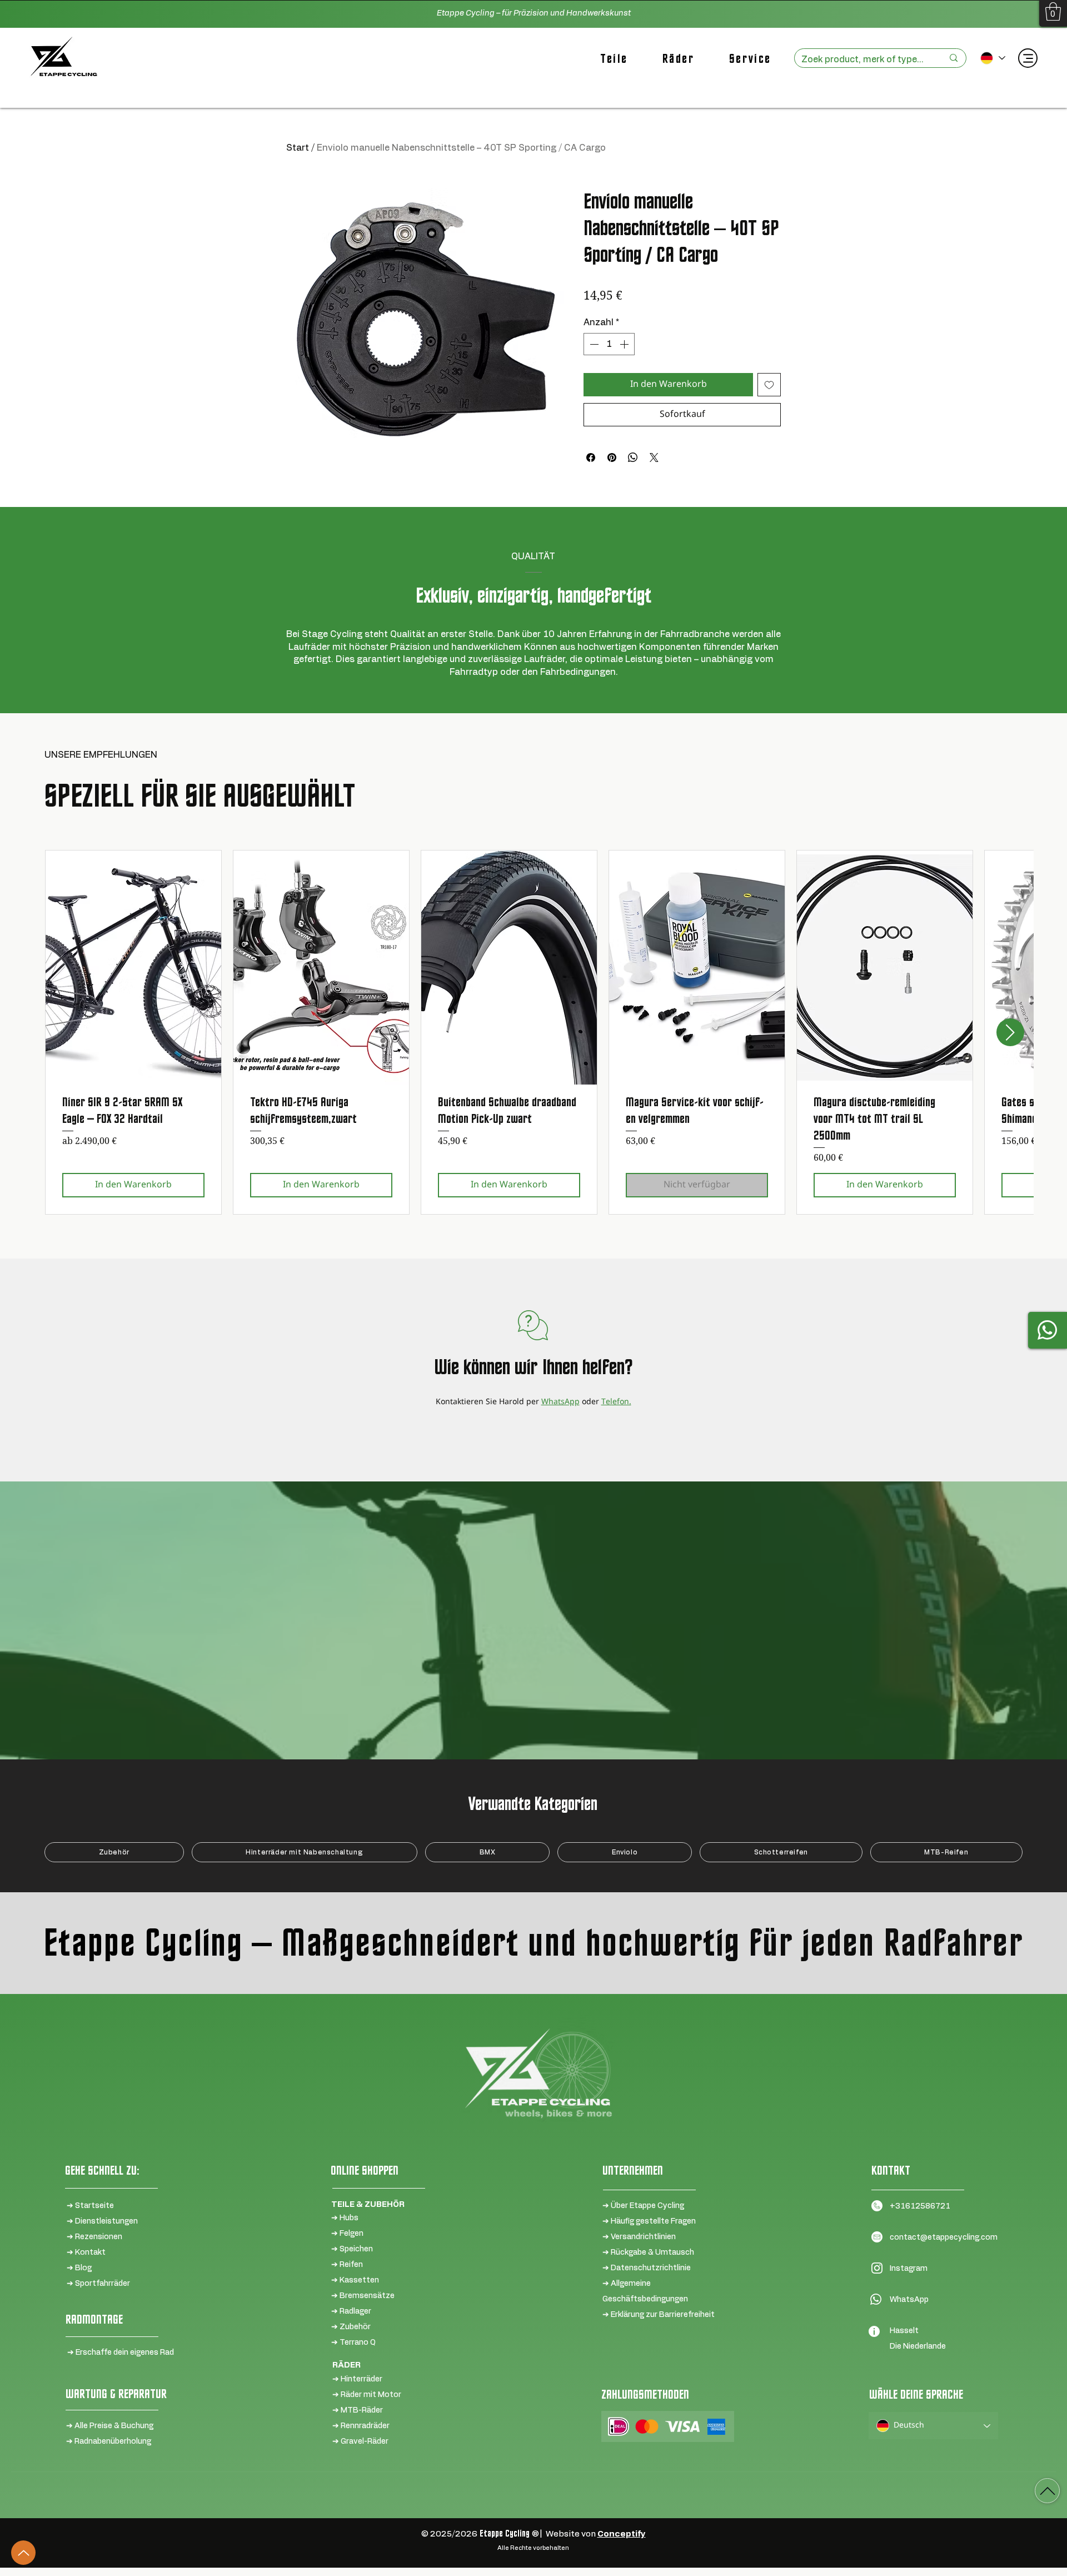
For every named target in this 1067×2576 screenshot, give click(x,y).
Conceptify (622, 2534)
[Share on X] (654, 457)
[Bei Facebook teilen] (591, 457)
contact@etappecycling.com (944, 2237)
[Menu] (1028, 58)
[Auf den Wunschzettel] (769, 385)
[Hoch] (23, 2553)
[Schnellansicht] (133, 968)
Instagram (909, 2269)
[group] (533, 1032)
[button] (1053, 11)
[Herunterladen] (1047, 2491)
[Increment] (625, 344)
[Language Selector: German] (992, 58)
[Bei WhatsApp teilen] (633, 457)
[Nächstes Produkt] (1010, 1032)
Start (298, 148)
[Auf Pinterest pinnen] (612, 457)
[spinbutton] (609, 344)
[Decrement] (593, 344)
